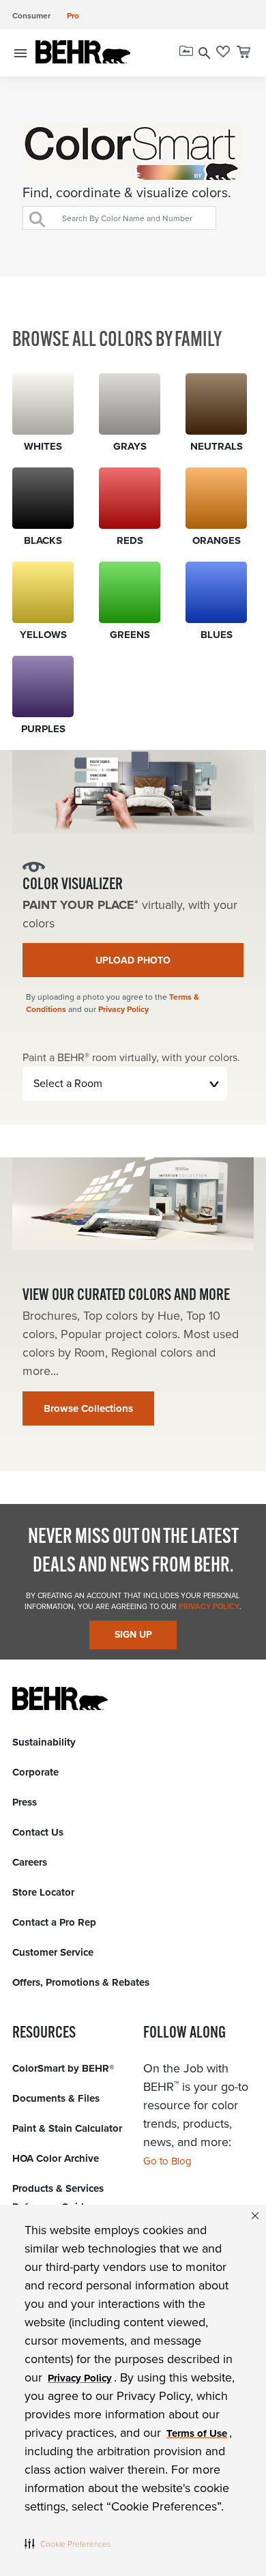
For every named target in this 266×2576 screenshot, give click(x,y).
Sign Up (133, 1635)
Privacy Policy (123, 1009)
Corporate (35, 1772)
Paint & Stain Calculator (67, 2128)
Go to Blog (167, 2161)
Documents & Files (56, 2098)
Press (25, 1802)
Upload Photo (133, 960)
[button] (68, 2543)
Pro (73, 16)
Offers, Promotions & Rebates (81, 1982)
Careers (30, 1862)
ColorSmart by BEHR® (63, 2068)
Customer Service (53, 1952)
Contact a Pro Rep (54, 1922)
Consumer (31, 16)
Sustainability (44, 1742)
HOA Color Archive (56, 2158)
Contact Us (38, 1832)
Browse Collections (88, 1408)
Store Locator (43, 1892)
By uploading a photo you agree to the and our (113, 1003)
